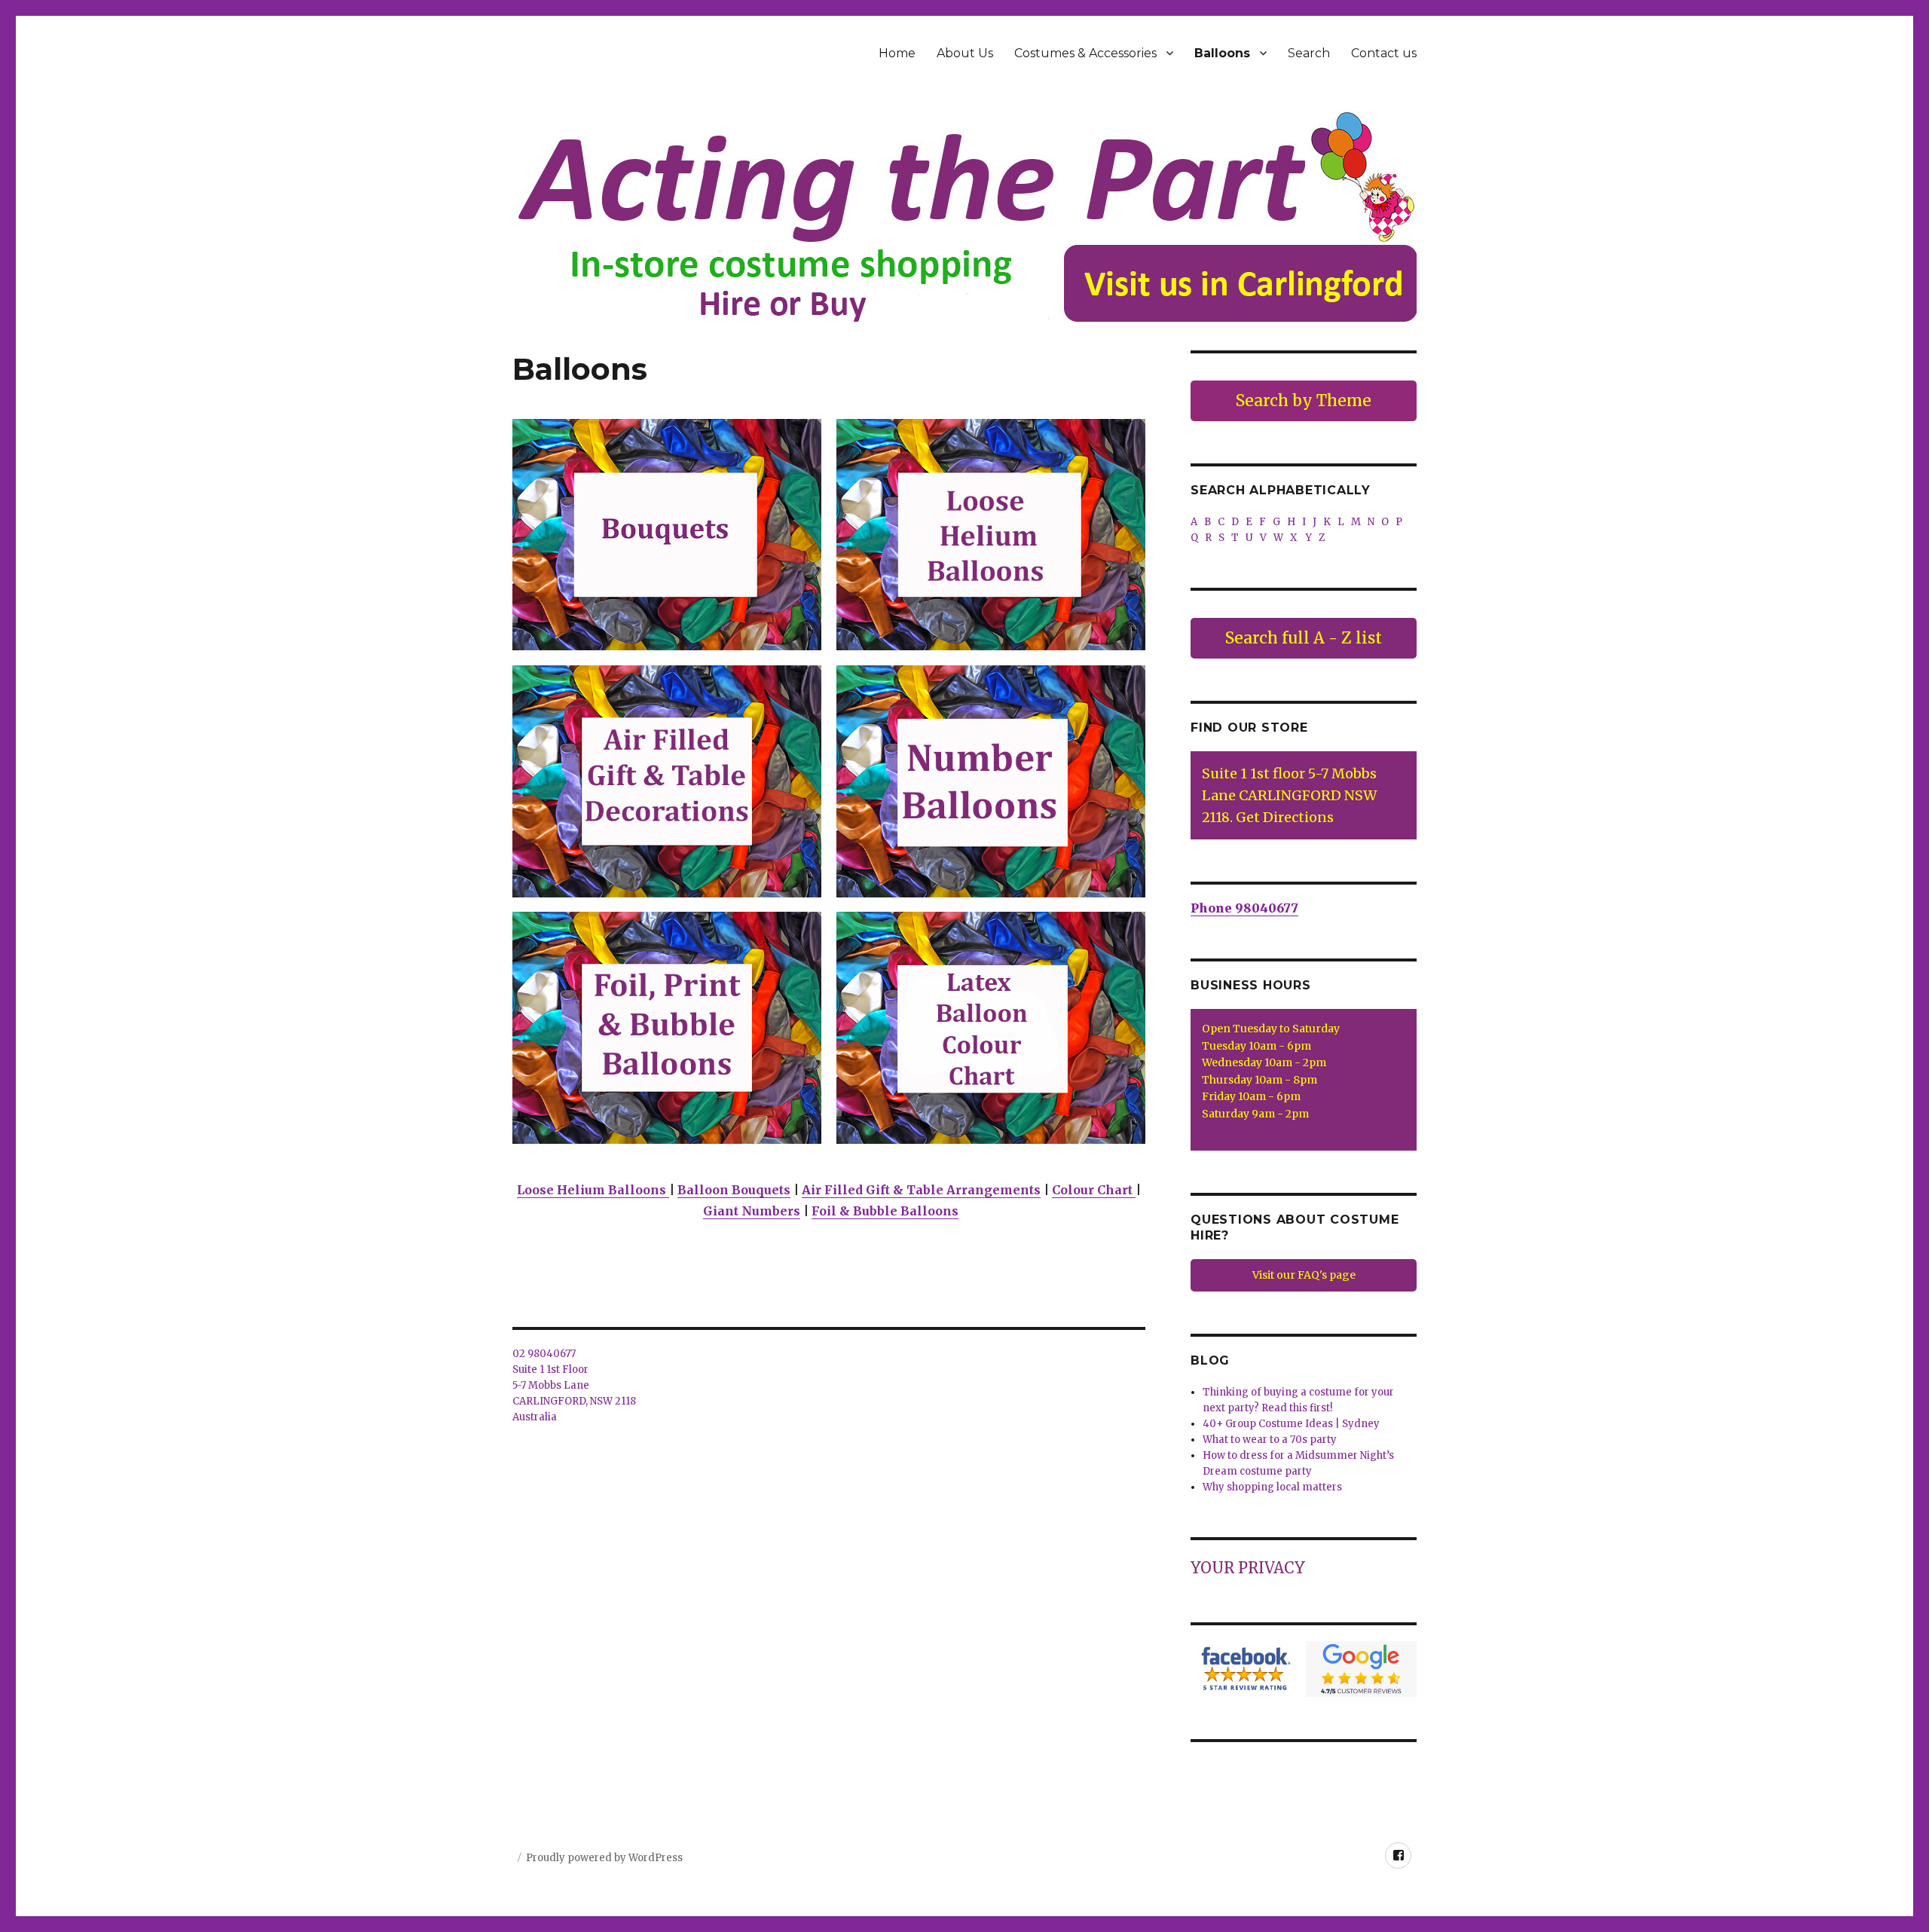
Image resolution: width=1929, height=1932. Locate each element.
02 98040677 (544, 1354)
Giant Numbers (752, 1211)
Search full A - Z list (1304, 638)
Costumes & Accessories (1085, 53)
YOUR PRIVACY (1248, 1568)
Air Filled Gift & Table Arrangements (921, 1190)
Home (897, 53)
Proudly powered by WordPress (604, 1858)
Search (1309, 53)
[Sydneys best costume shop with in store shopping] (964, 216)
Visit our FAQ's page (1304, 1275)
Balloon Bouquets (734, 1190)
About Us (965, 53)
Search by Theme (1304, 400)
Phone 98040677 (1244, 908)
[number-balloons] (991, 781)
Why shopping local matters (1272, 1487)
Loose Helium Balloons (593, 1190)
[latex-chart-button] (991, 1027)
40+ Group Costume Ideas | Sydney (1291, 1424)
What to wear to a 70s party (1270, 1440)
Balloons (1222, 53)
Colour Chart (1094, 1190)
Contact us (1384, 53)
